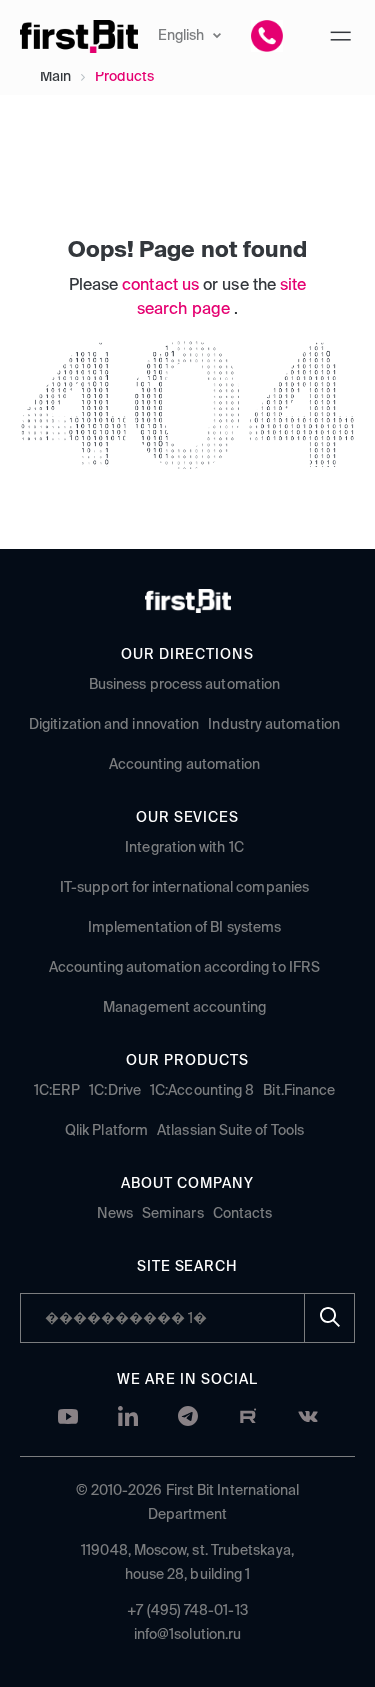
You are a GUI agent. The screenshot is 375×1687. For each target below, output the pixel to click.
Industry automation (274, 725)
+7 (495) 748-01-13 (187, 1611)
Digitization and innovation (114, 725)
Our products (187, 1061)
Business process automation (184, 685)
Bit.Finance (299, 1091)
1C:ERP (57, 1091)
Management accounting (184, 1008)
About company (187, 1184)
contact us (162, 286)
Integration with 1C (184, 848)
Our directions (188, 655)
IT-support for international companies (184, 888)
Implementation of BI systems (184, 928)
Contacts (243, 1214)
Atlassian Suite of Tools (230, 1131)
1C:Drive (115, 1091)
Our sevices (188, 818)
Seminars (173, 1214)
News (115, 1214)
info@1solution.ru (187, 1635)
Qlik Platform (106, 1131)
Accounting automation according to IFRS (184, 968)
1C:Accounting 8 (202, 1091)
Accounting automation (185, 765)
